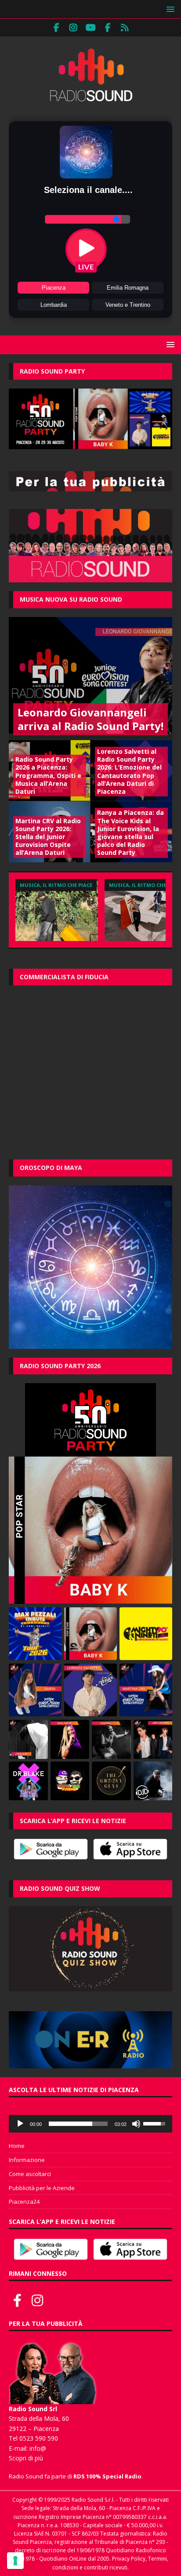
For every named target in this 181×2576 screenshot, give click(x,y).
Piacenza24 (24, 2202)
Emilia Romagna (128, 288)
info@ (38, 2448)
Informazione (27, 2160)
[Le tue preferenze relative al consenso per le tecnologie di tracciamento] (15, 2561)
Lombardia (54, 305)
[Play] (20, 2124)
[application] (90, 2124)
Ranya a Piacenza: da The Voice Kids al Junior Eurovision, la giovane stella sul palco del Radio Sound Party (130, 832)
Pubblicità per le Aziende (42, 2188)
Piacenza (54, 288)
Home (17, 2146)
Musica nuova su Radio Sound (71, 599)
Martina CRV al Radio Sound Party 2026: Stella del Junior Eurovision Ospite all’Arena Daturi (48, 837)
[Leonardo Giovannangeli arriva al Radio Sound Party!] (90, 678)
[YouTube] (91, 28)
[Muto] (136, 2124)
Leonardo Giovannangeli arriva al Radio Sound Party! (90, 719)
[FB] (56, 28)
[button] (169, 9)
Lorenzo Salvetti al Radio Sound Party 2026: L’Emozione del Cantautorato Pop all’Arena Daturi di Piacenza (129, 771)
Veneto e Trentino (128, 305)
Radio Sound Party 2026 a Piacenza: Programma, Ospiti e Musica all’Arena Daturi (48, 775)
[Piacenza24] (125, 28)
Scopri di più (26, 2458)
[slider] (78, 2124)
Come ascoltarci (30, 2174)
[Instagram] (74, 28)
